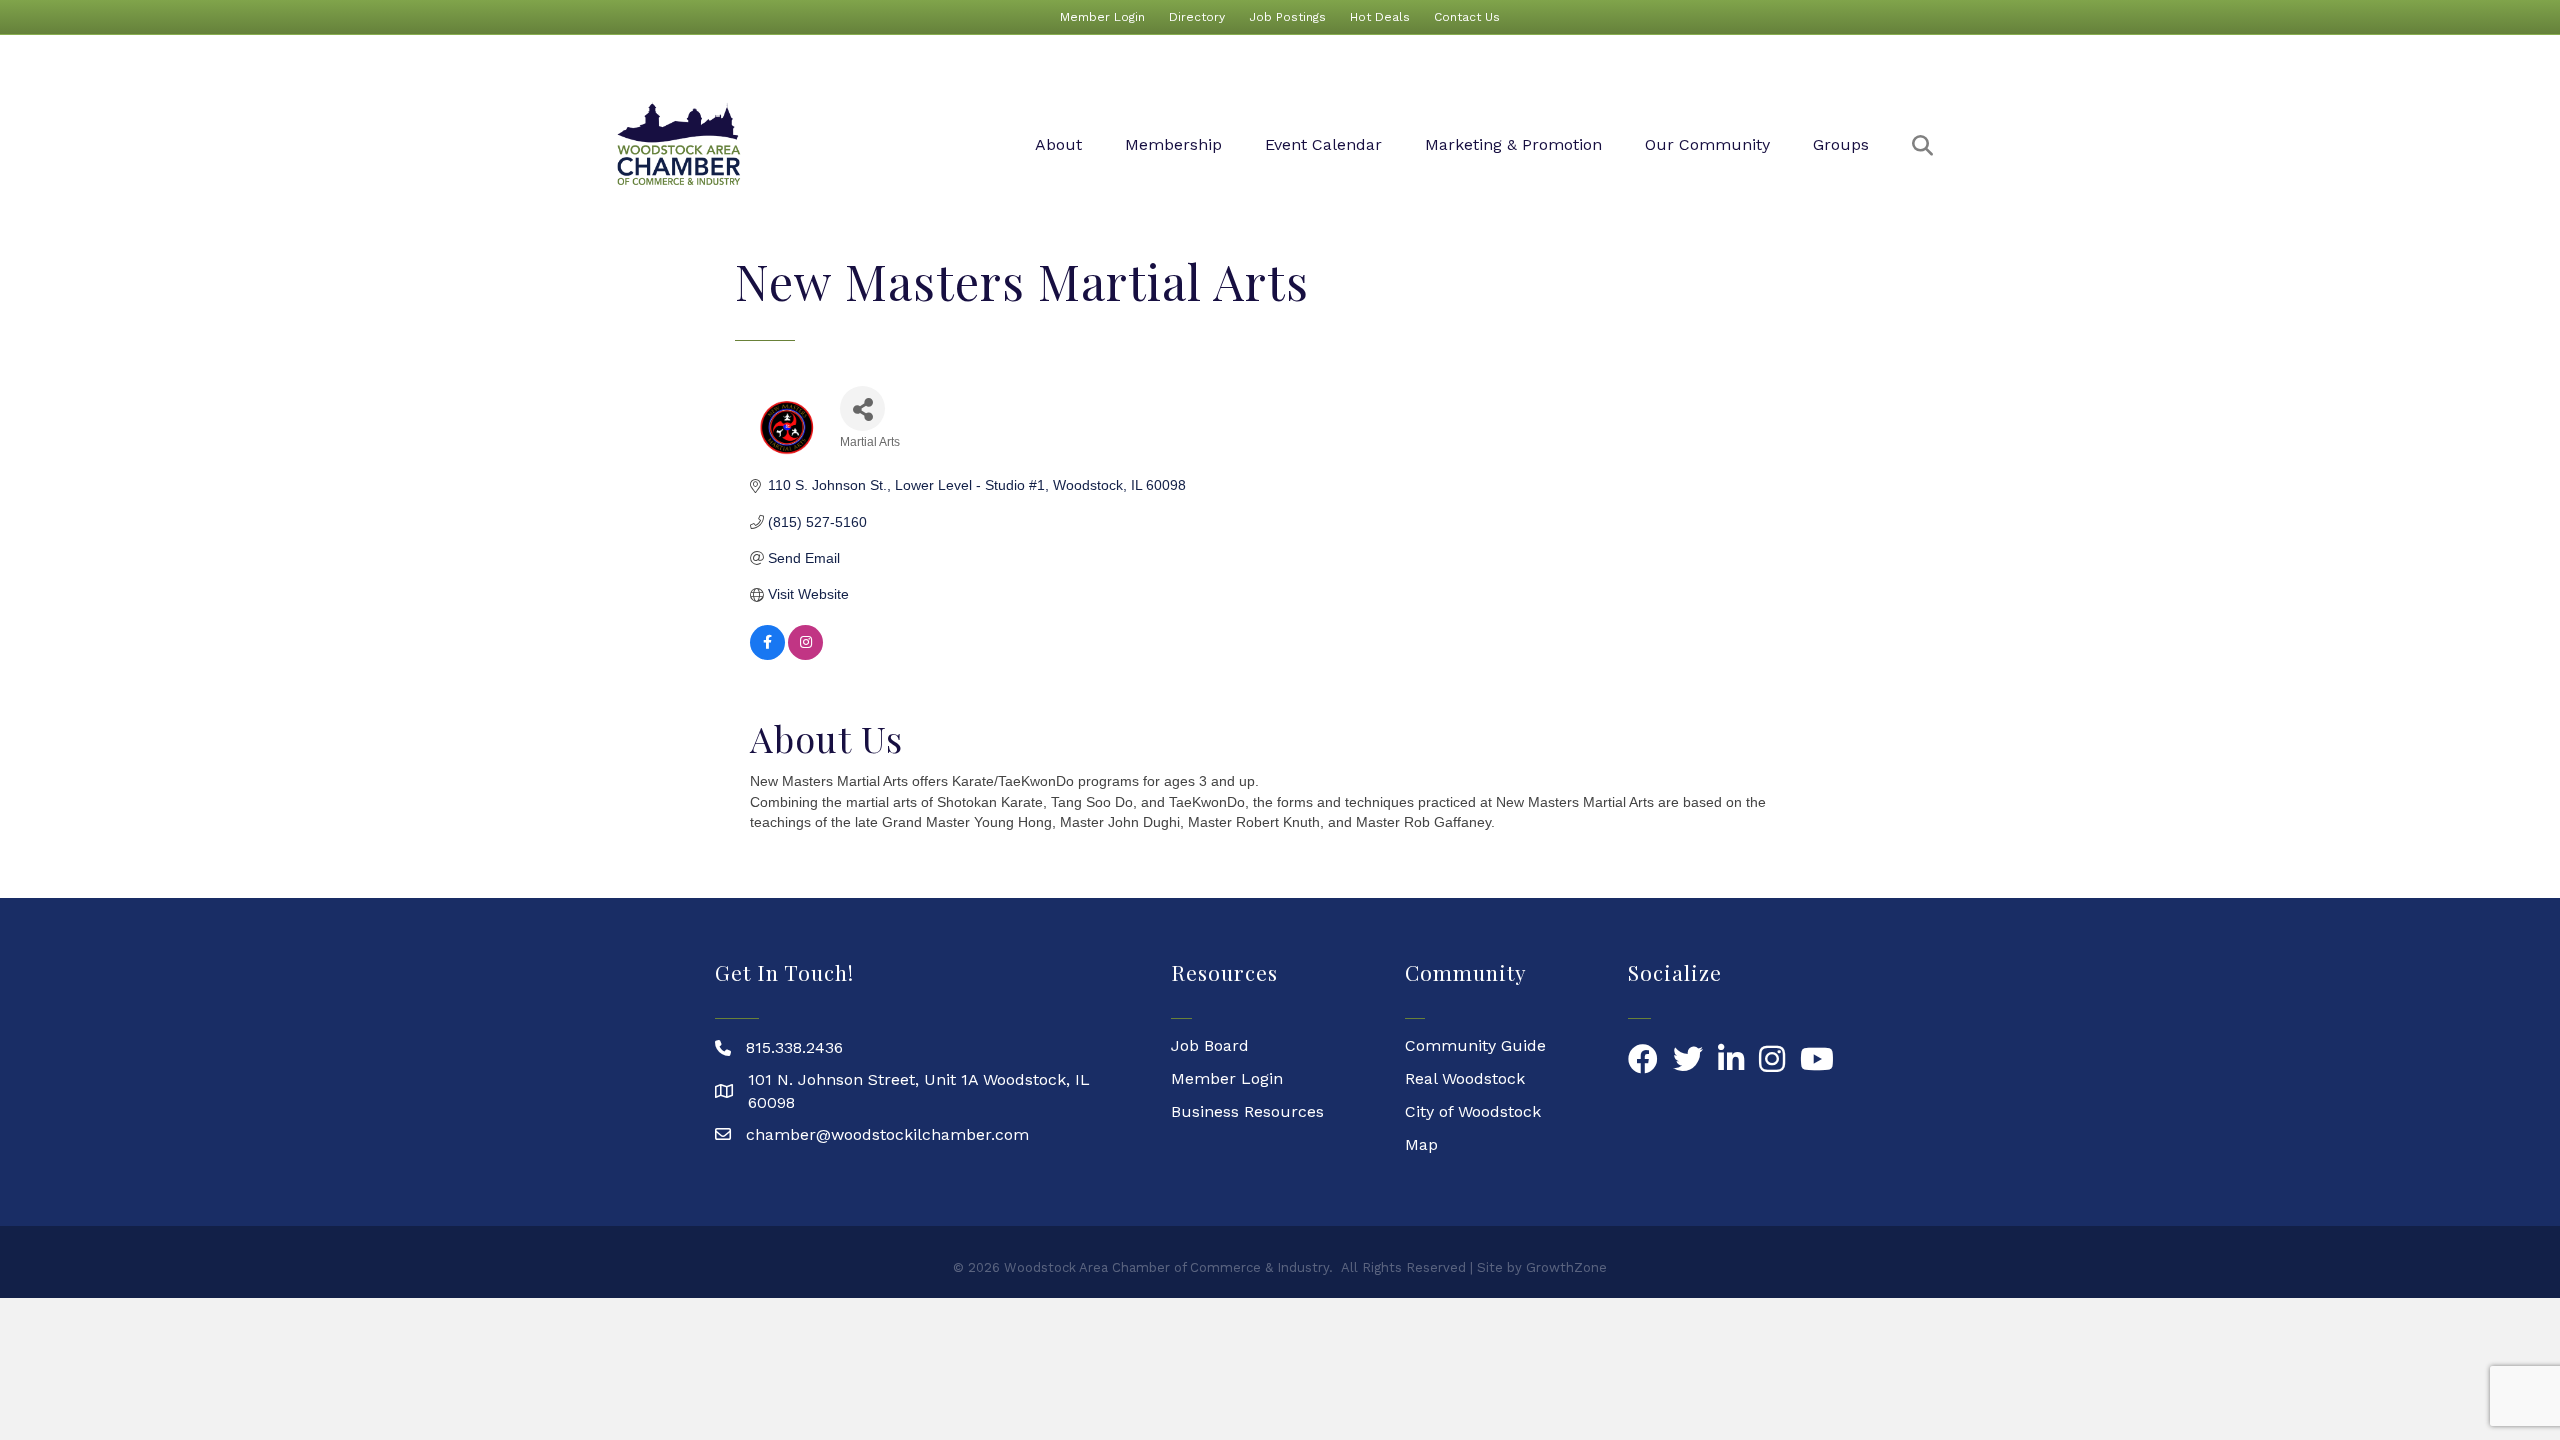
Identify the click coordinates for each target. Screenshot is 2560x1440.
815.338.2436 (794, 1047)
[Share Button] (862, 408)
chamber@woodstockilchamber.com (887, 1134)
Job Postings (1287, 17)
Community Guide (1475, 1045)
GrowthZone (1566, 1267)
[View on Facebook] (767, 655)
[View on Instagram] (805, 655)
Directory (1197, 17)
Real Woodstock (1465, 1078)
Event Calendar (1323, 144)
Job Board (1210, 1045)
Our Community (1707, 144)
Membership (1173, 144)
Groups (1841, 144)
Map (1421, 1144)
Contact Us (1467, 17)
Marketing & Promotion (1513, 144)
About (1058, 144)
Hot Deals (1380, 17)
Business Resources (1247, 1111)
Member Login (1102, 17)
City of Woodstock (1473, 1111)
